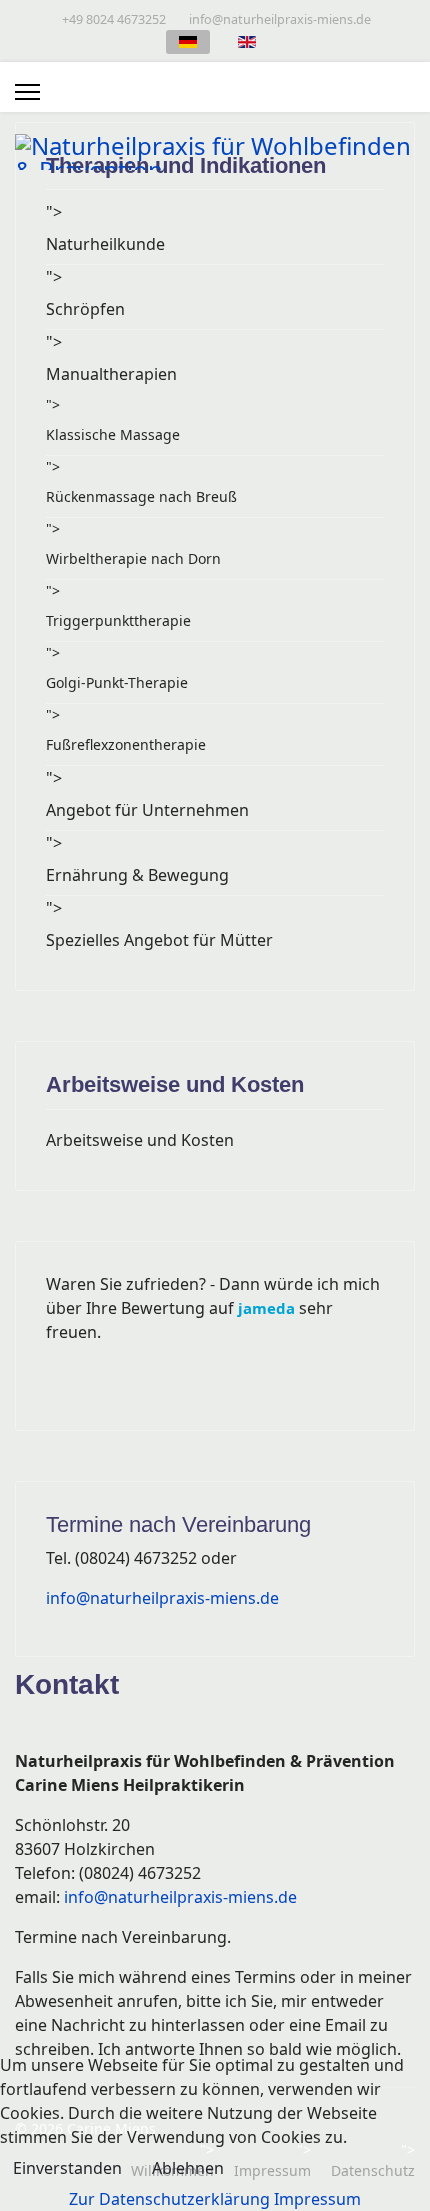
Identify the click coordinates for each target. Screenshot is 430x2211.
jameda (266, 1308)
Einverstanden (67, 2168)
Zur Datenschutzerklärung (169, 2199)
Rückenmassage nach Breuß (141, 496)
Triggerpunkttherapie (118, 620)
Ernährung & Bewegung (137, 875)
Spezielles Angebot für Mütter (159, 940)
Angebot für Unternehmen (147, 810)
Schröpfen (85, 309)
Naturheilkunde (105, 244)
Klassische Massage (113, 434)
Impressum (317, 2199)
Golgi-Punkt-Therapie (117, 682)
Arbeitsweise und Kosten (140, 1140)
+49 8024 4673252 (114, 19)
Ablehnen (188, 2168)
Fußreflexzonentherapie (126, 744)
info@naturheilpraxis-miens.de (280, 19)
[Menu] (27, 92)
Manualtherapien (111, 374)
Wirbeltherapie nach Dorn (133, 558)
